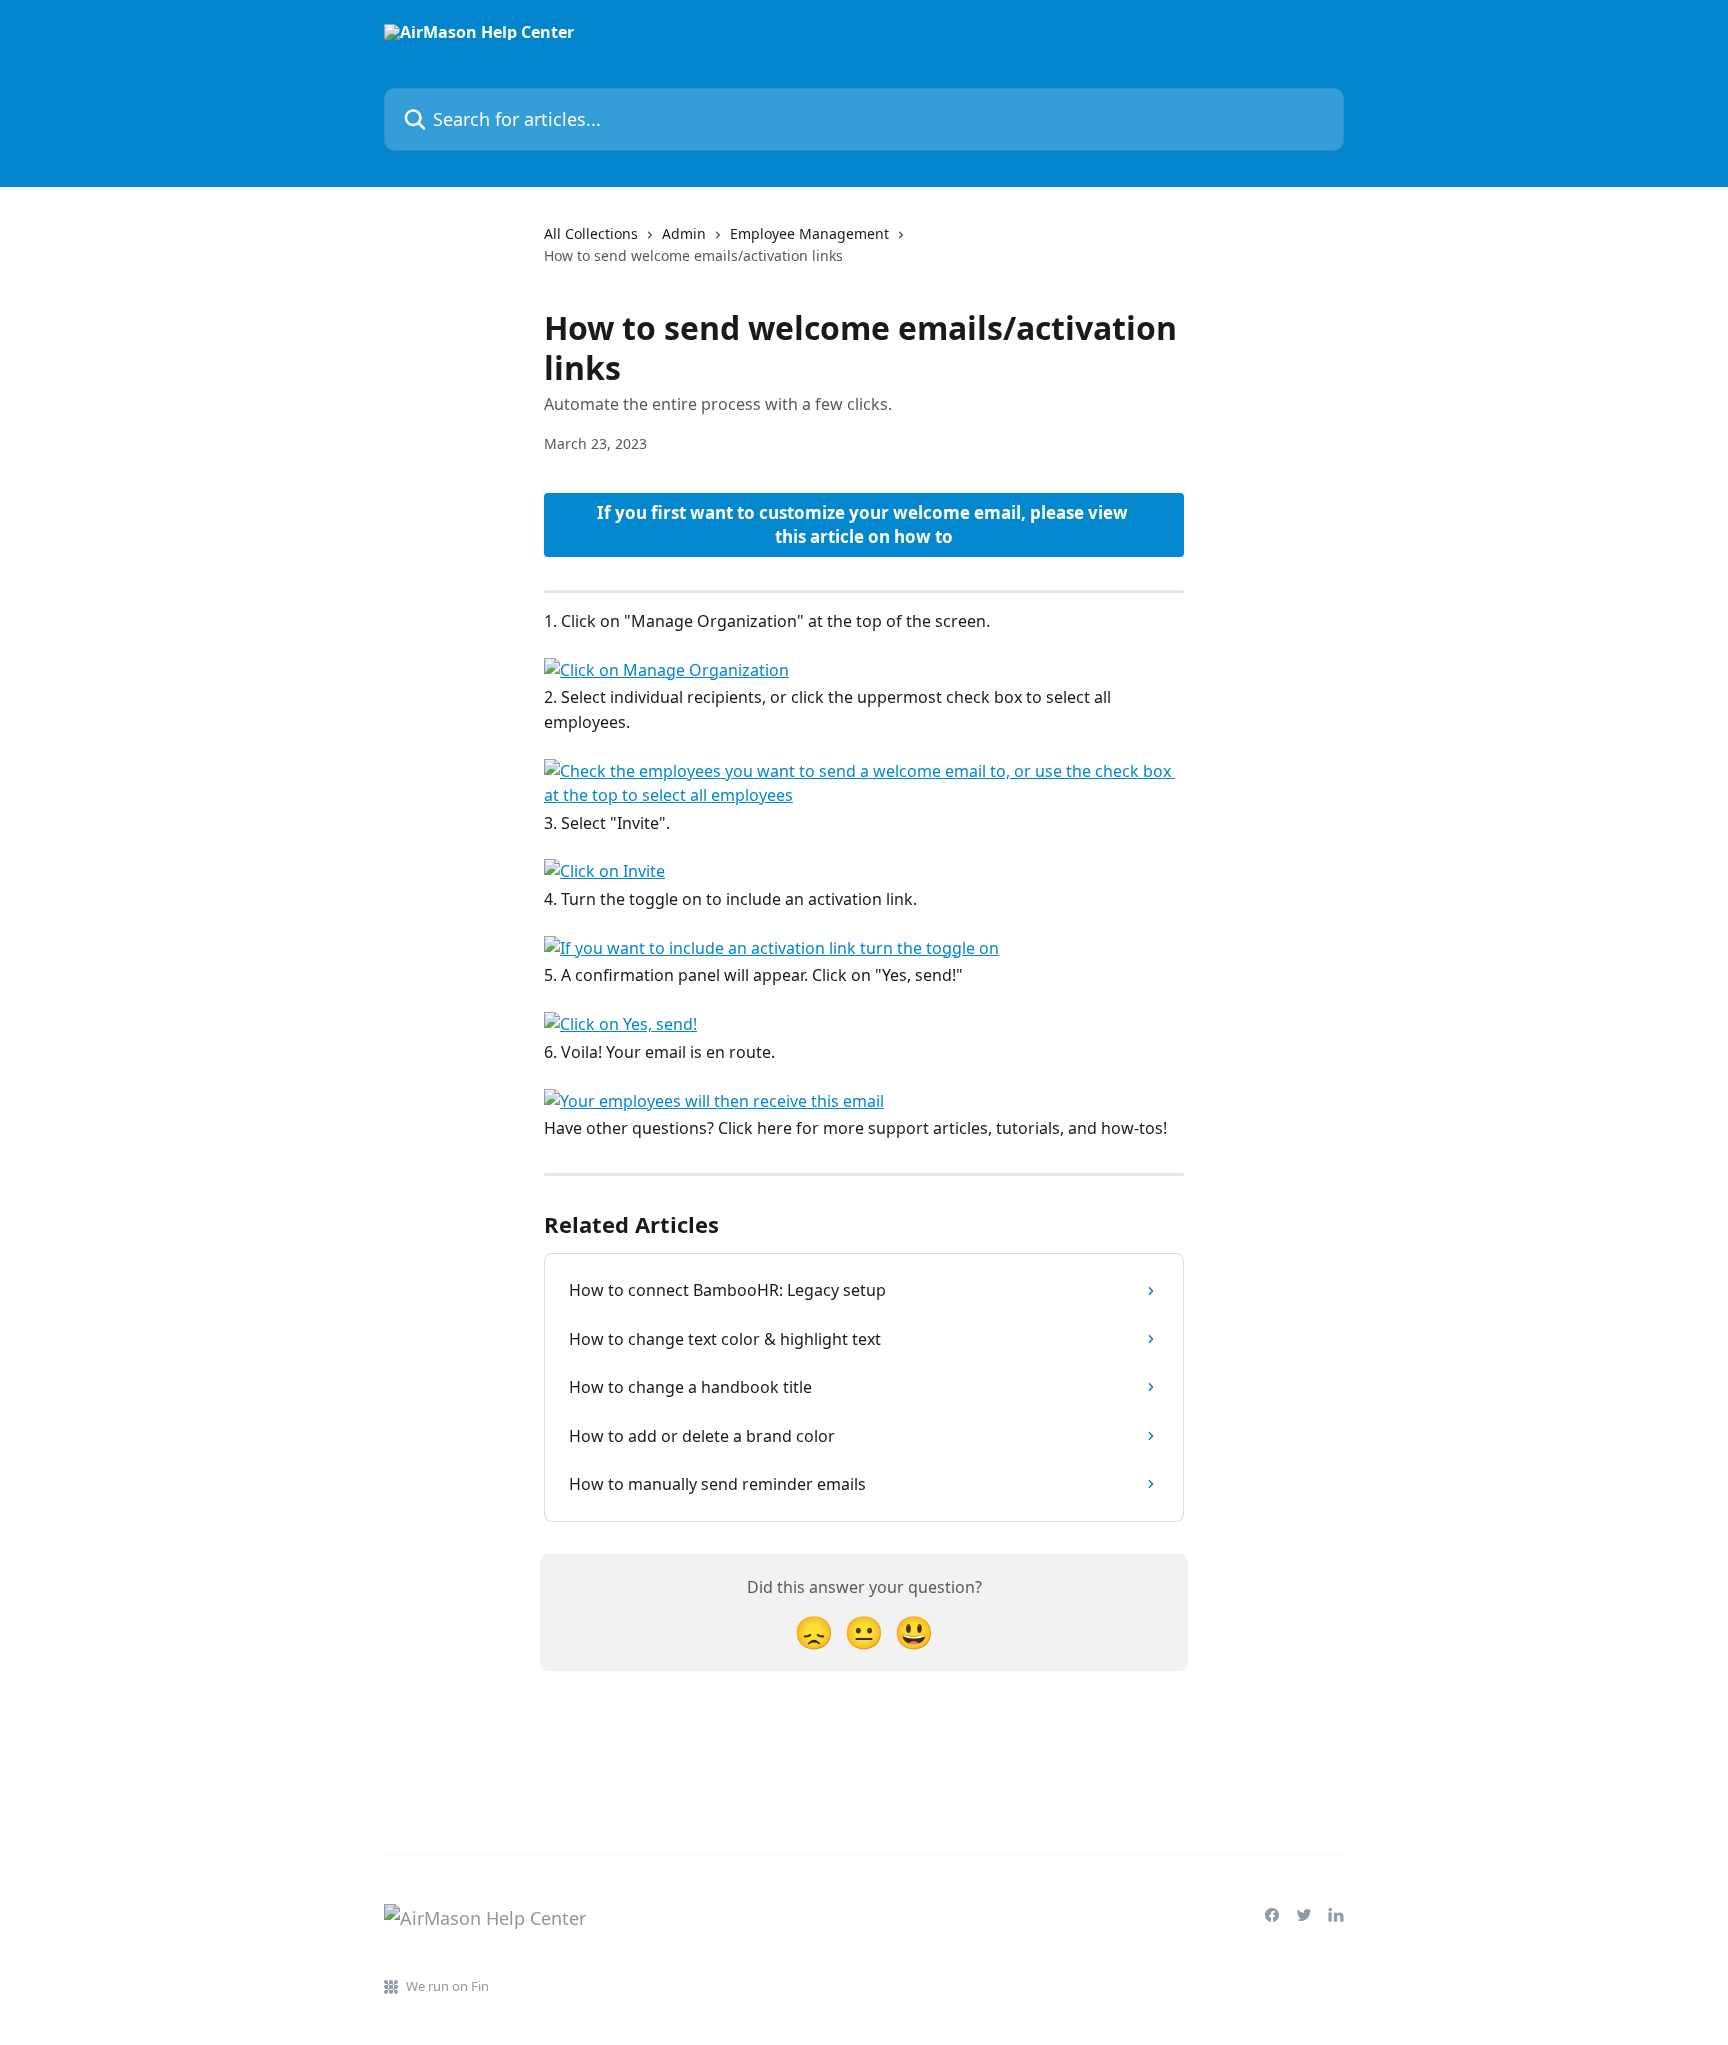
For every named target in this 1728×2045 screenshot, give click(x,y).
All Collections (591, 233)
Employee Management (809, 233)
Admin (684, 233)
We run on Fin (447, 1986)
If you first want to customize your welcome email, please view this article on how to (864, 524)
